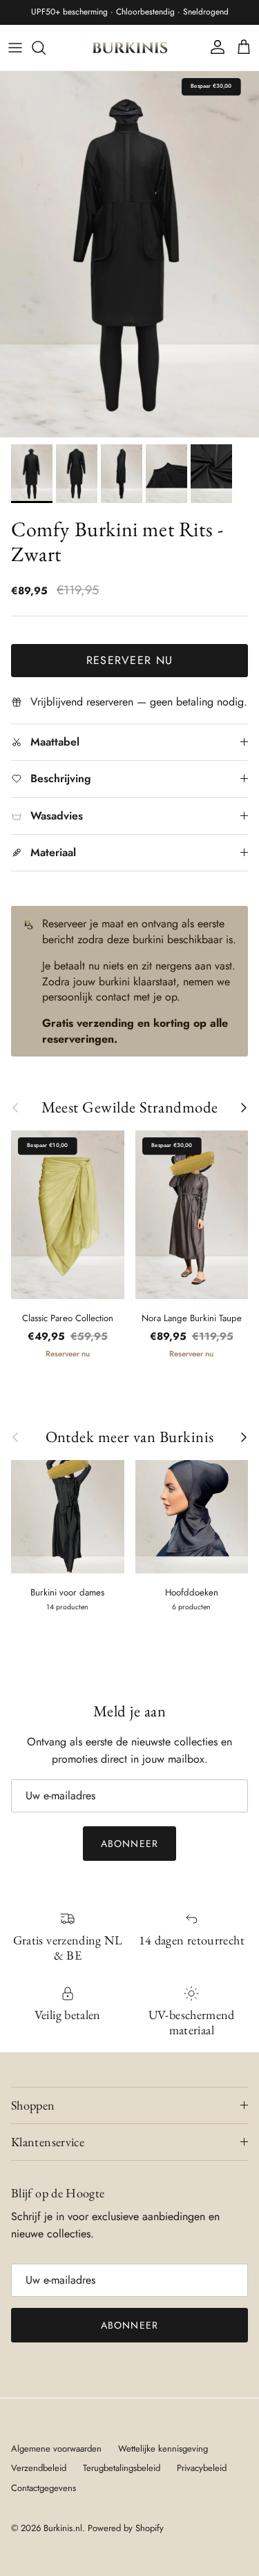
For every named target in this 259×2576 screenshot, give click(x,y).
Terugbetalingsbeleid (122, 2468)
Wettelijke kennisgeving (163, 2449)
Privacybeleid (202, 2468)
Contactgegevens (44, 2488)
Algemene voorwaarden (56, 2449)
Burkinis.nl (63, 2528)
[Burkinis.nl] (130, 48)
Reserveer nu (129, 660)
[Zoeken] (46, 48)
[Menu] (15, 48)
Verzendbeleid (39, 2468)
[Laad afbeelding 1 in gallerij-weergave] (129, 254)
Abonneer (129, 1844)
